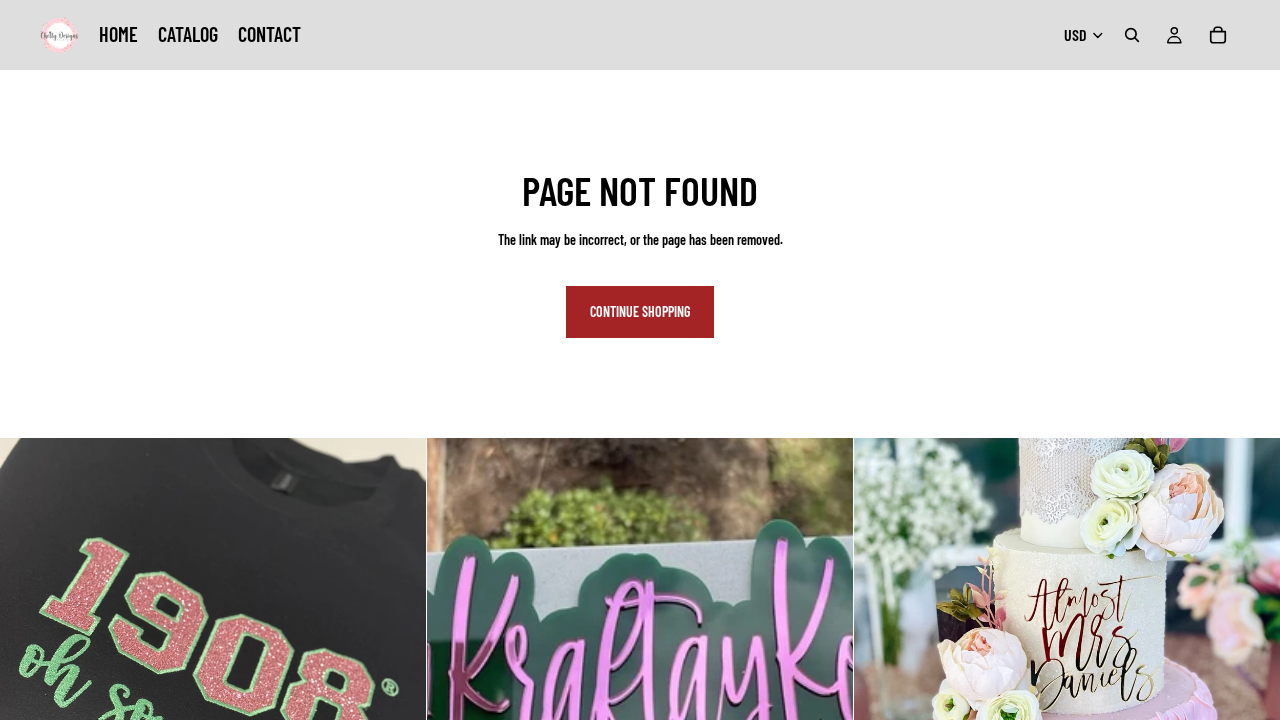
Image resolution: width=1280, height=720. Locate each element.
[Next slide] (823, 651)
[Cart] (1218, 35)
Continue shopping (640, 311)
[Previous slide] (457, 651)
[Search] (1132, 35)
